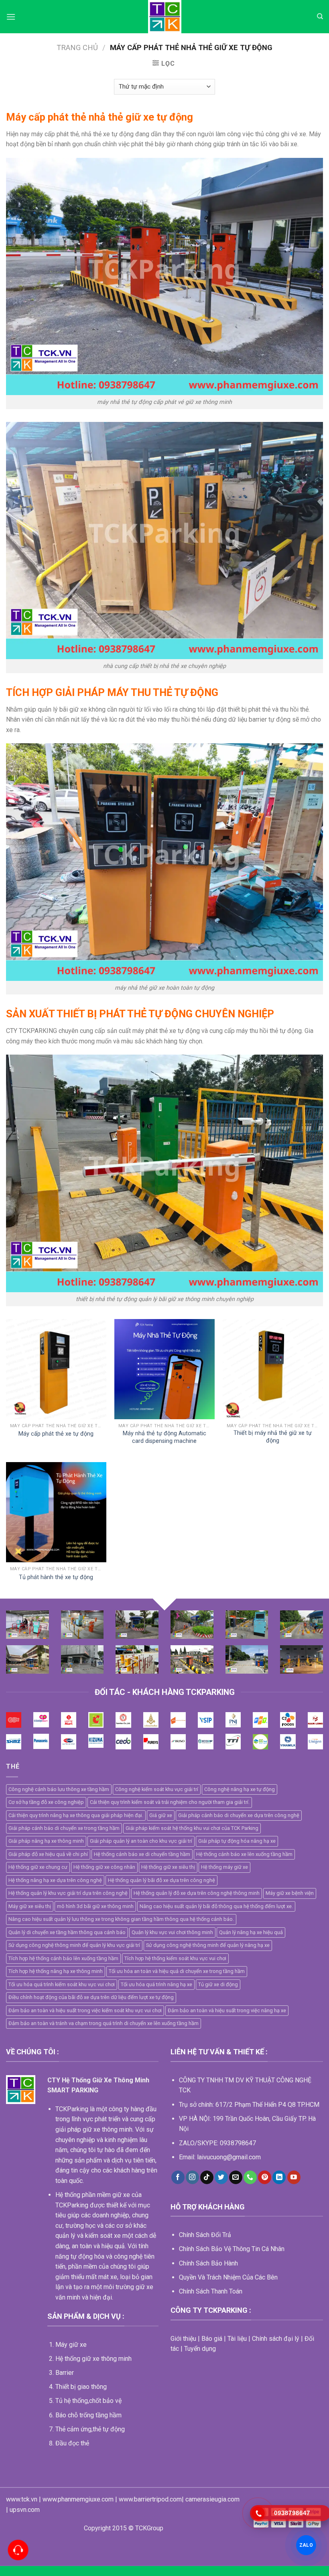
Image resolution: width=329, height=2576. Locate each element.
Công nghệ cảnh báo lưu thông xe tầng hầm (59, 1789)
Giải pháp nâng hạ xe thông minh (46, 1841)
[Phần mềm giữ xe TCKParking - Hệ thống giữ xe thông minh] (165, 17)
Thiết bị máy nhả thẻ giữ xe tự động (273, 1437)
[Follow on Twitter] (221, 2177)
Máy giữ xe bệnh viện (290, 1893)
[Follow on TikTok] (207, 2177)
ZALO (306, 2545)
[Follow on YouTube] (294, 2177)
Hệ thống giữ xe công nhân (104, 1867)
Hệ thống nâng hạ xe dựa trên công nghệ (55, 1880)
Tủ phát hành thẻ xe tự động (56, 1577)
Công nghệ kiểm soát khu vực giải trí (157, 1789)
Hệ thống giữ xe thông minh (93, 2359)
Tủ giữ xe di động (218, 1984)
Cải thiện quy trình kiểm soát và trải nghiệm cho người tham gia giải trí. (170, 1802)
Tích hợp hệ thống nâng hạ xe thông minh (56, 1971)
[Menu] (11, 17)
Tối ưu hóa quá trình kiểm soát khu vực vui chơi (62, 1984)
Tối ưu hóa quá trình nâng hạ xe (156, 1984)
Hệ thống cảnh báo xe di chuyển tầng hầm (142, 1854)
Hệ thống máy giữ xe (224, 1867)
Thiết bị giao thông (81, 2387)
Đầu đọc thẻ (72, 2443)
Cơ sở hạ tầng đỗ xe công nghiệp (46, 1802)
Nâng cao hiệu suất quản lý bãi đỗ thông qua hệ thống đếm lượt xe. (216, 1906)
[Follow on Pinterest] (265, 2177)
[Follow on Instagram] (192, 2177)
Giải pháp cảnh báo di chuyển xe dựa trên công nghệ (239, 1815)
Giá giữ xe (161, 1815)
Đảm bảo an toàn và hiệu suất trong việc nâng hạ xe (227, 2010)
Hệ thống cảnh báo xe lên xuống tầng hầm (244, 1854)
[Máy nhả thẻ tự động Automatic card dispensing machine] (164, 1369)
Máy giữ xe (71, 2345)
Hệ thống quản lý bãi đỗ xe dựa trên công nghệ (161, 1880)
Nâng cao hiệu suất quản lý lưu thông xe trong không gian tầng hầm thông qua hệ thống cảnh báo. (121, 1919)
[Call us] (250, 2177)
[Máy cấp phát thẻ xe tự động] (56, 1369)
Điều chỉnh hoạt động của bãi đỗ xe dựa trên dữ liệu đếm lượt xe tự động (91, 1997)
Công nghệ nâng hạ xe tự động (240, 1789)
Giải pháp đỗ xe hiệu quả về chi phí (48, 1854)
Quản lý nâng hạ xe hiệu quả (251, 1932)
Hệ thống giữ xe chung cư (38, 1867)
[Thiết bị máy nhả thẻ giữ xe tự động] (273, 1369)
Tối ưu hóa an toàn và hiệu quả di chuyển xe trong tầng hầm (177, 1971)
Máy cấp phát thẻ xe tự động (56, 1434)
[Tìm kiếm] (320, 16)
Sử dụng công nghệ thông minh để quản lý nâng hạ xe (208, 1945)
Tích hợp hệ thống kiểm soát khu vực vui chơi (175, 1958)
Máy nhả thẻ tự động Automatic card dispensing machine (164, 1437)
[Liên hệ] (18, 2550)
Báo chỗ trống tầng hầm (88, 2415)
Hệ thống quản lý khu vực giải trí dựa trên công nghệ (68, 1893)
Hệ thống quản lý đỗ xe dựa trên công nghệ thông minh (197, 1893)
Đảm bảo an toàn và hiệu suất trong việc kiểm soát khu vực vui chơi (85, 2010)
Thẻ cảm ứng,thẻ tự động (90, 2429)
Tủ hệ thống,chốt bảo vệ (88, 2401)
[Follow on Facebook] (178, 2177)
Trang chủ (77, 47)
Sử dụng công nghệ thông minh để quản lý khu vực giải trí (74, 1945)
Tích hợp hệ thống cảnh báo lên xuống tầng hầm (63, 1958)
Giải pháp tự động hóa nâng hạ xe (237, 1841)
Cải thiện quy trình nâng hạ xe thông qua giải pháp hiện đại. (76, 1815)
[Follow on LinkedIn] (279, 2177)
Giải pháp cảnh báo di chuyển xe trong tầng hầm (64, 1828)
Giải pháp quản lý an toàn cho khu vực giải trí (141, 1841)
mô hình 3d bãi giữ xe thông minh (95, 1906)
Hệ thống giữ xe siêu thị (168, 1867)
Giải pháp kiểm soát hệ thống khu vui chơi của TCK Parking (192, 1828)
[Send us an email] (236, 2177)
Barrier (65, 2373)
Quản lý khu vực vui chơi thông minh (172, 1932)
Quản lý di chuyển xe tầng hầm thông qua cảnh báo (67, 1932)
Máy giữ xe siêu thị (30, 1906)
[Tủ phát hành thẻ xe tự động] (56, 1512)
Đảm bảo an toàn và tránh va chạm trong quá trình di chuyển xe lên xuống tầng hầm (104, 2023)
